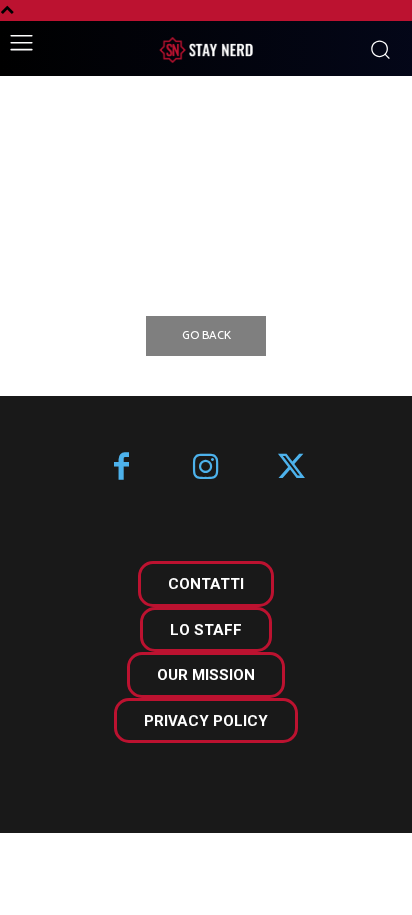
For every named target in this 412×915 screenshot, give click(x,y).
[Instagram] (206, 468)
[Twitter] (291, 468)
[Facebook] (121, 468)
